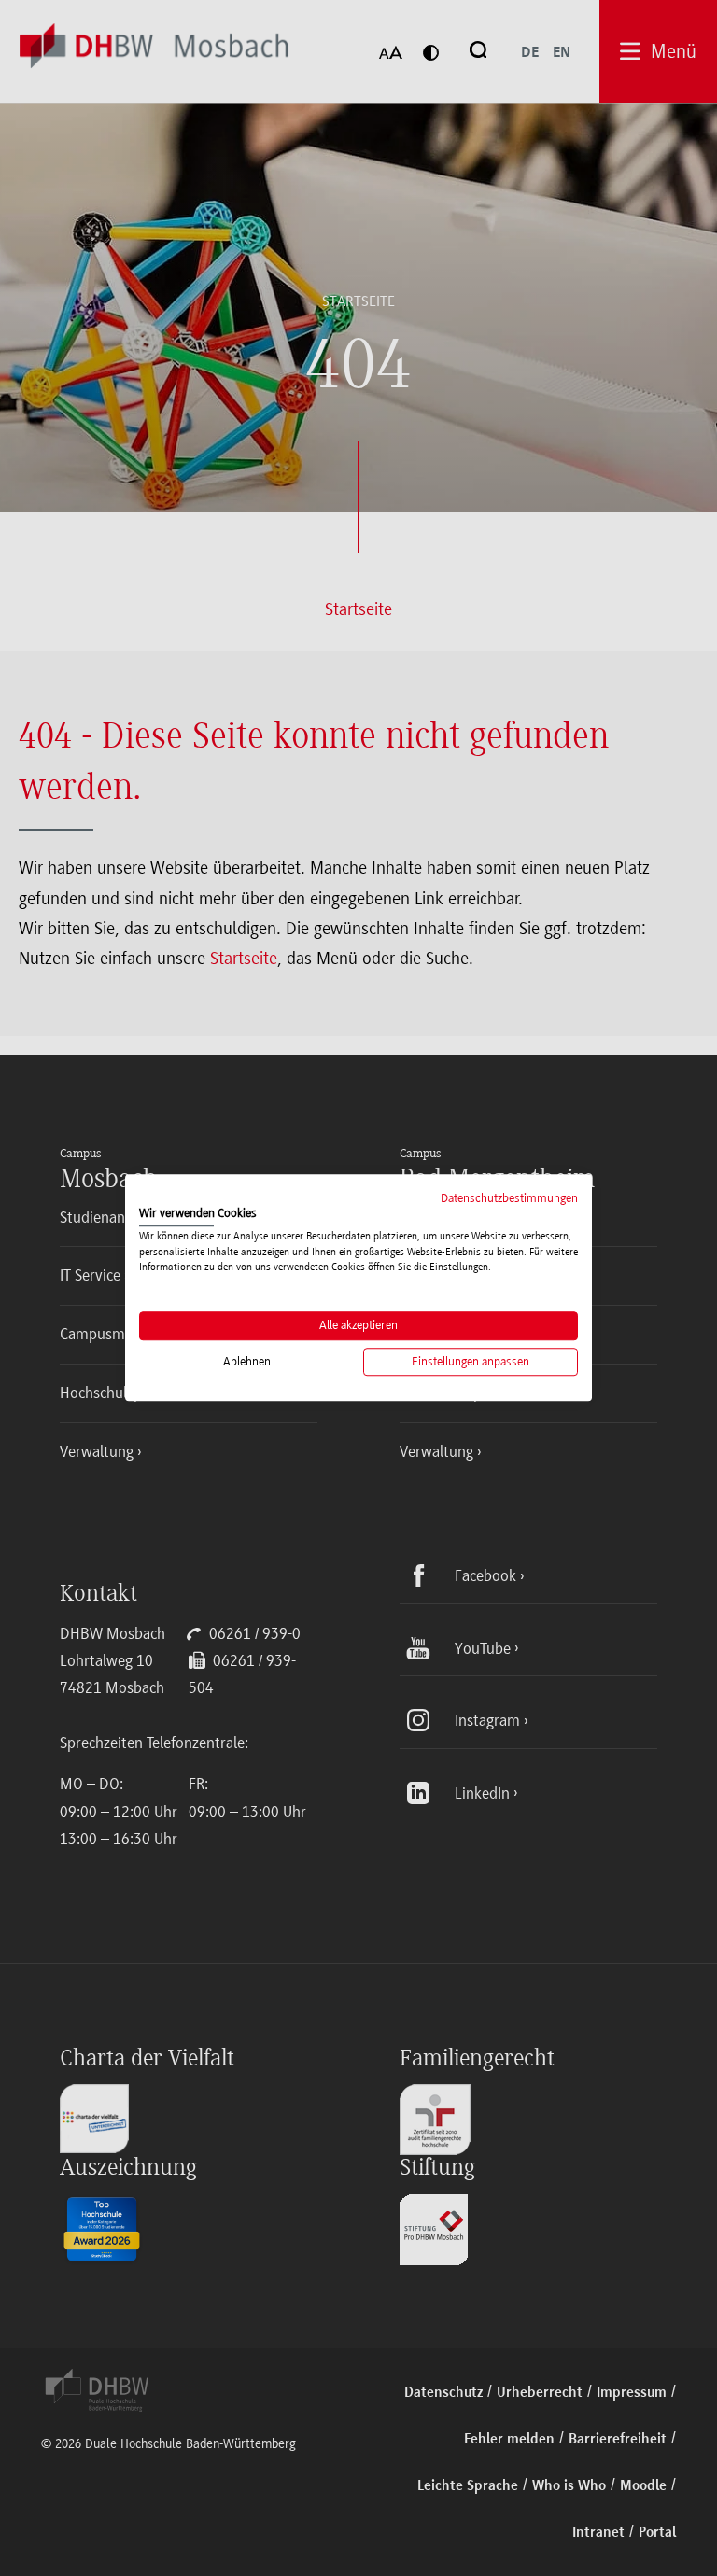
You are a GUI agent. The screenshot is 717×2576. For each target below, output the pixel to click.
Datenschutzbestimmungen (509, 1198)
